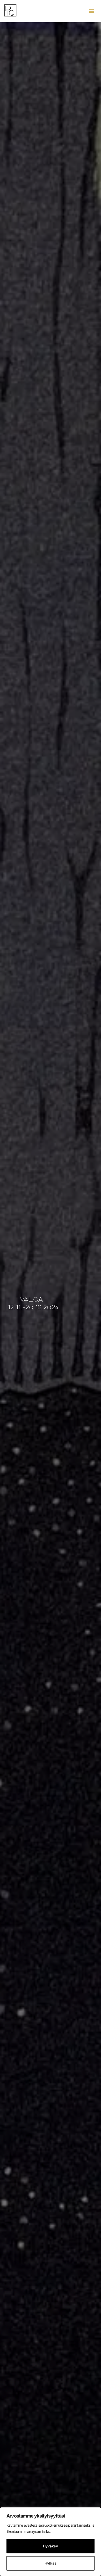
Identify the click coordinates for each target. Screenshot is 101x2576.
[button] (92, 11)
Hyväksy (51, 2546)
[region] (51, 2542)
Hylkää (51, 2563)
